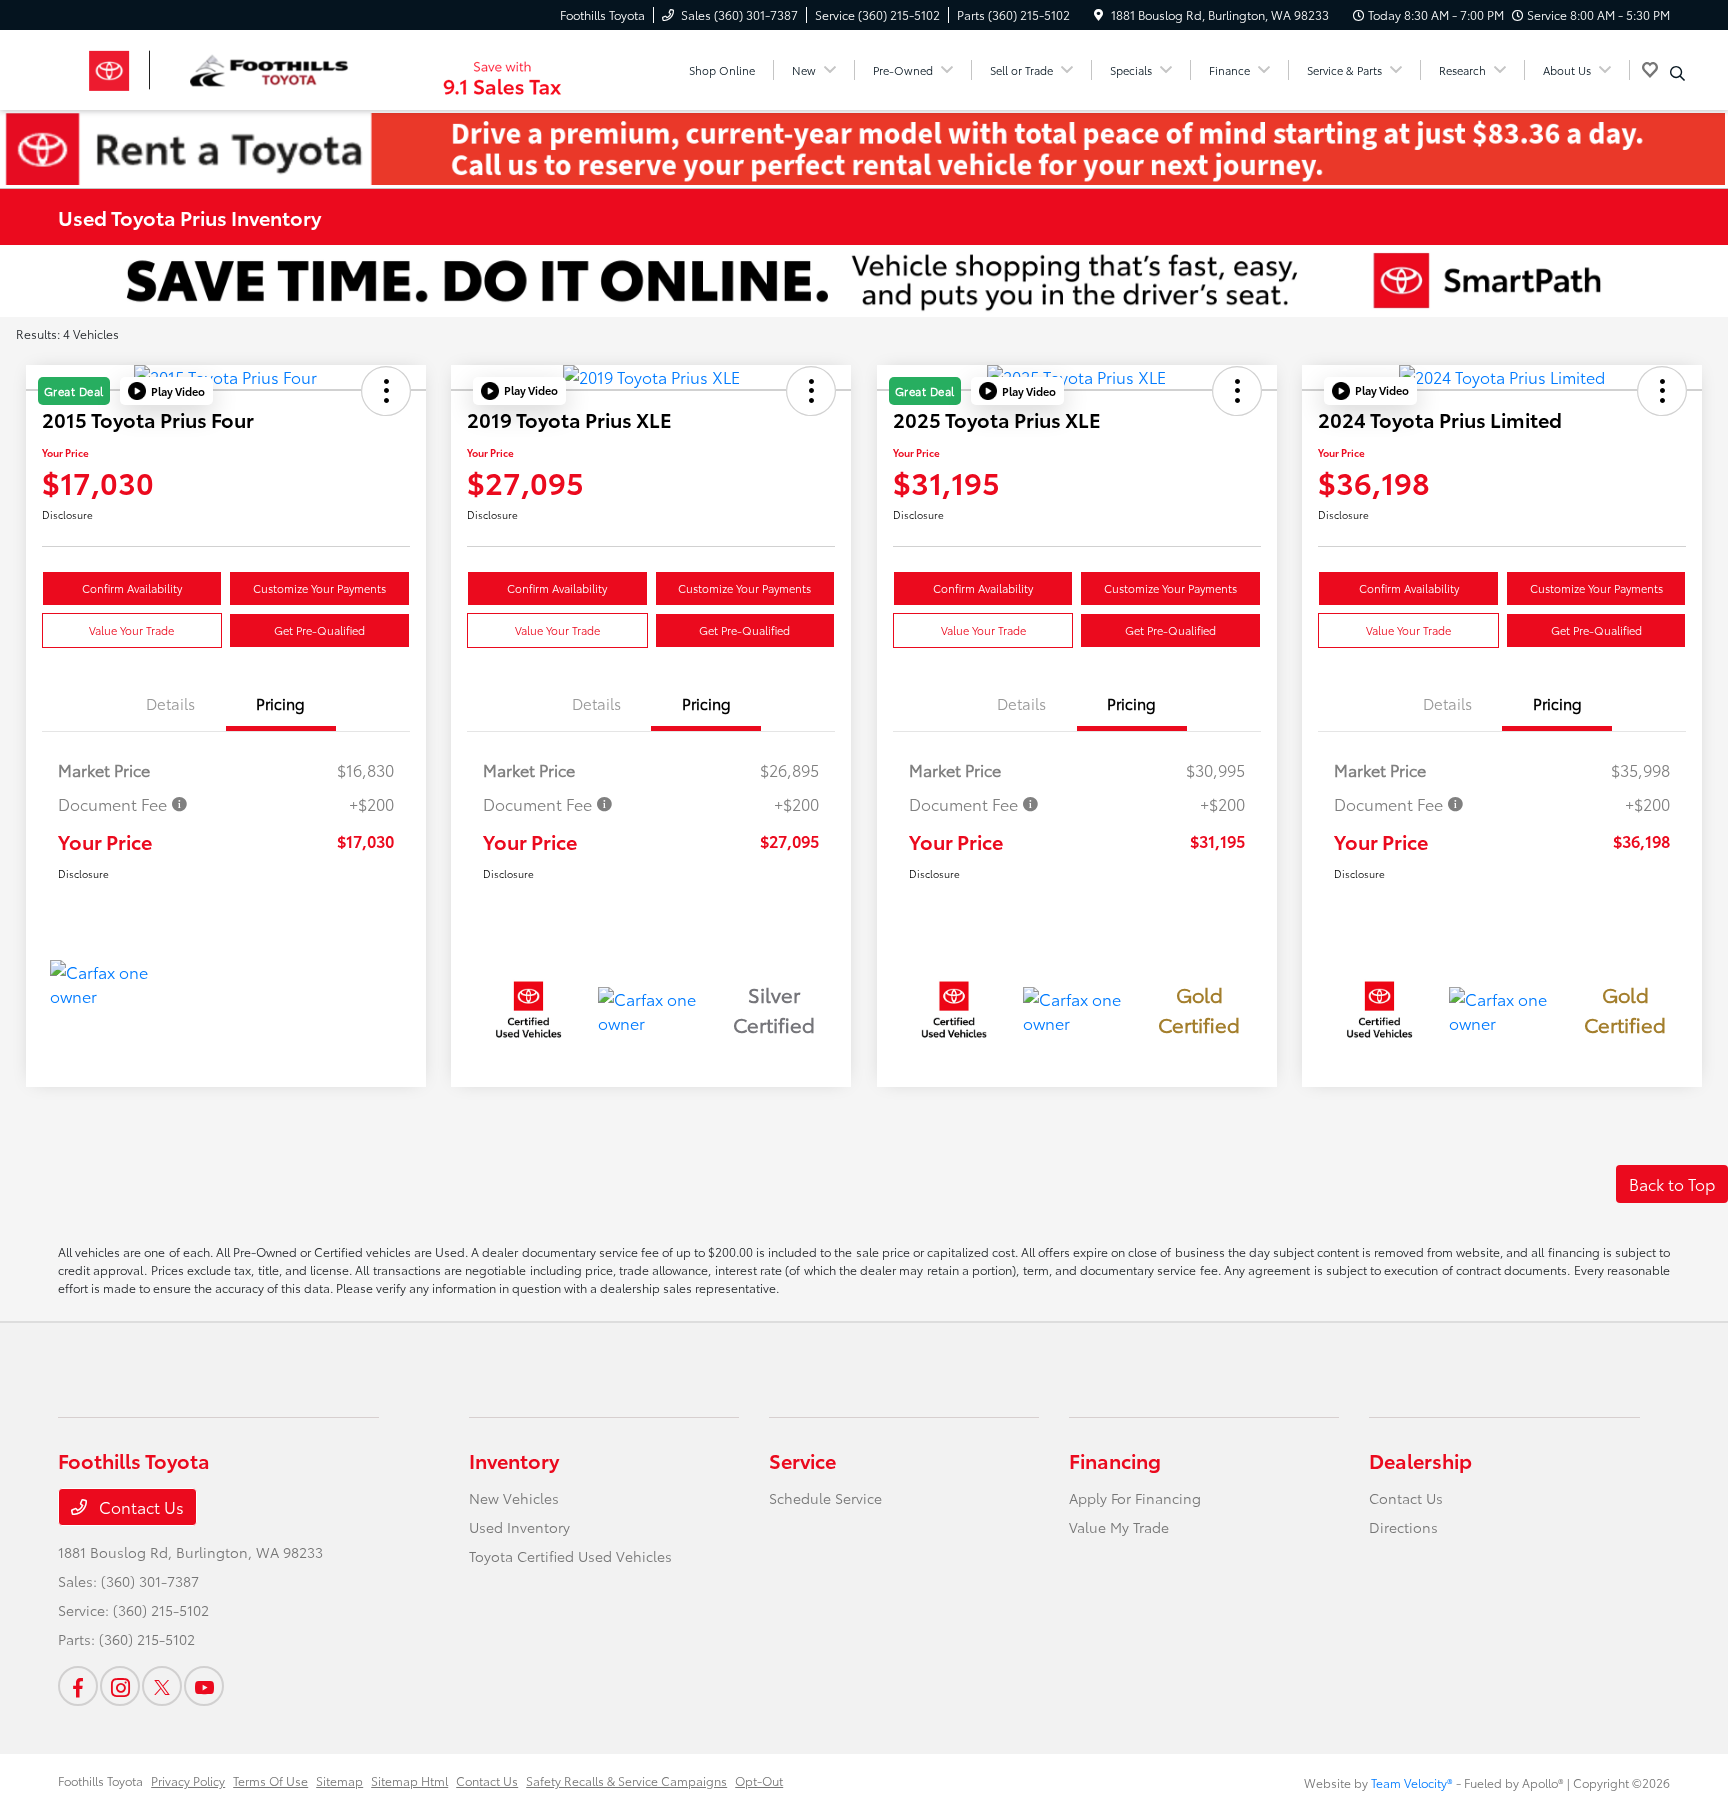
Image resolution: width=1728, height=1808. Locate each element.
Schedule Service (825, 1498)
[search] (1677, 73)
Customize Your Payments (319, 588)
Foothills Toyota (100, 1780)
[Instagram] (120, 1686)
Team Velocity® (1412, 1782)
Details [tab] (170, 703)
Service (802, 1460)
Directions (1403, 1527)
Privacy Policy (188, 1780)
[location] (1098, 14)
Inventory (514, 1460)
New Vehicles (514, 1498)
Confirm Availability (132, 588)
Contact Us (139, 1506)
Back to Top (1672, 1183)
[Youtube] (204, 1686)
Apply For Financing (1135, 1498)
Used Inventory (519, 1527)
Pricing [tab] (280, 703)
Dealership (1420, 1460)
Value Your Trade (131, 630)
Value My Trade (1119, 1527)
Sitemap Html (409, 1780)
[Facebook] (78, 1686)
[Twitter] (162, 1686)
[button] (166, 391)
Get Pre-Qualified (319, 630)
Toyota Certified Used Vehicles (570, 1556)
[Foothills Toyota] (230, 66)
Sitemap (339, 1780)
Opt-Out (759, 1780)
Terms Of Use (270, 1780)
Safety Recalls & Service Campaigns (626, 1780)
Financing (1115, 1460)
